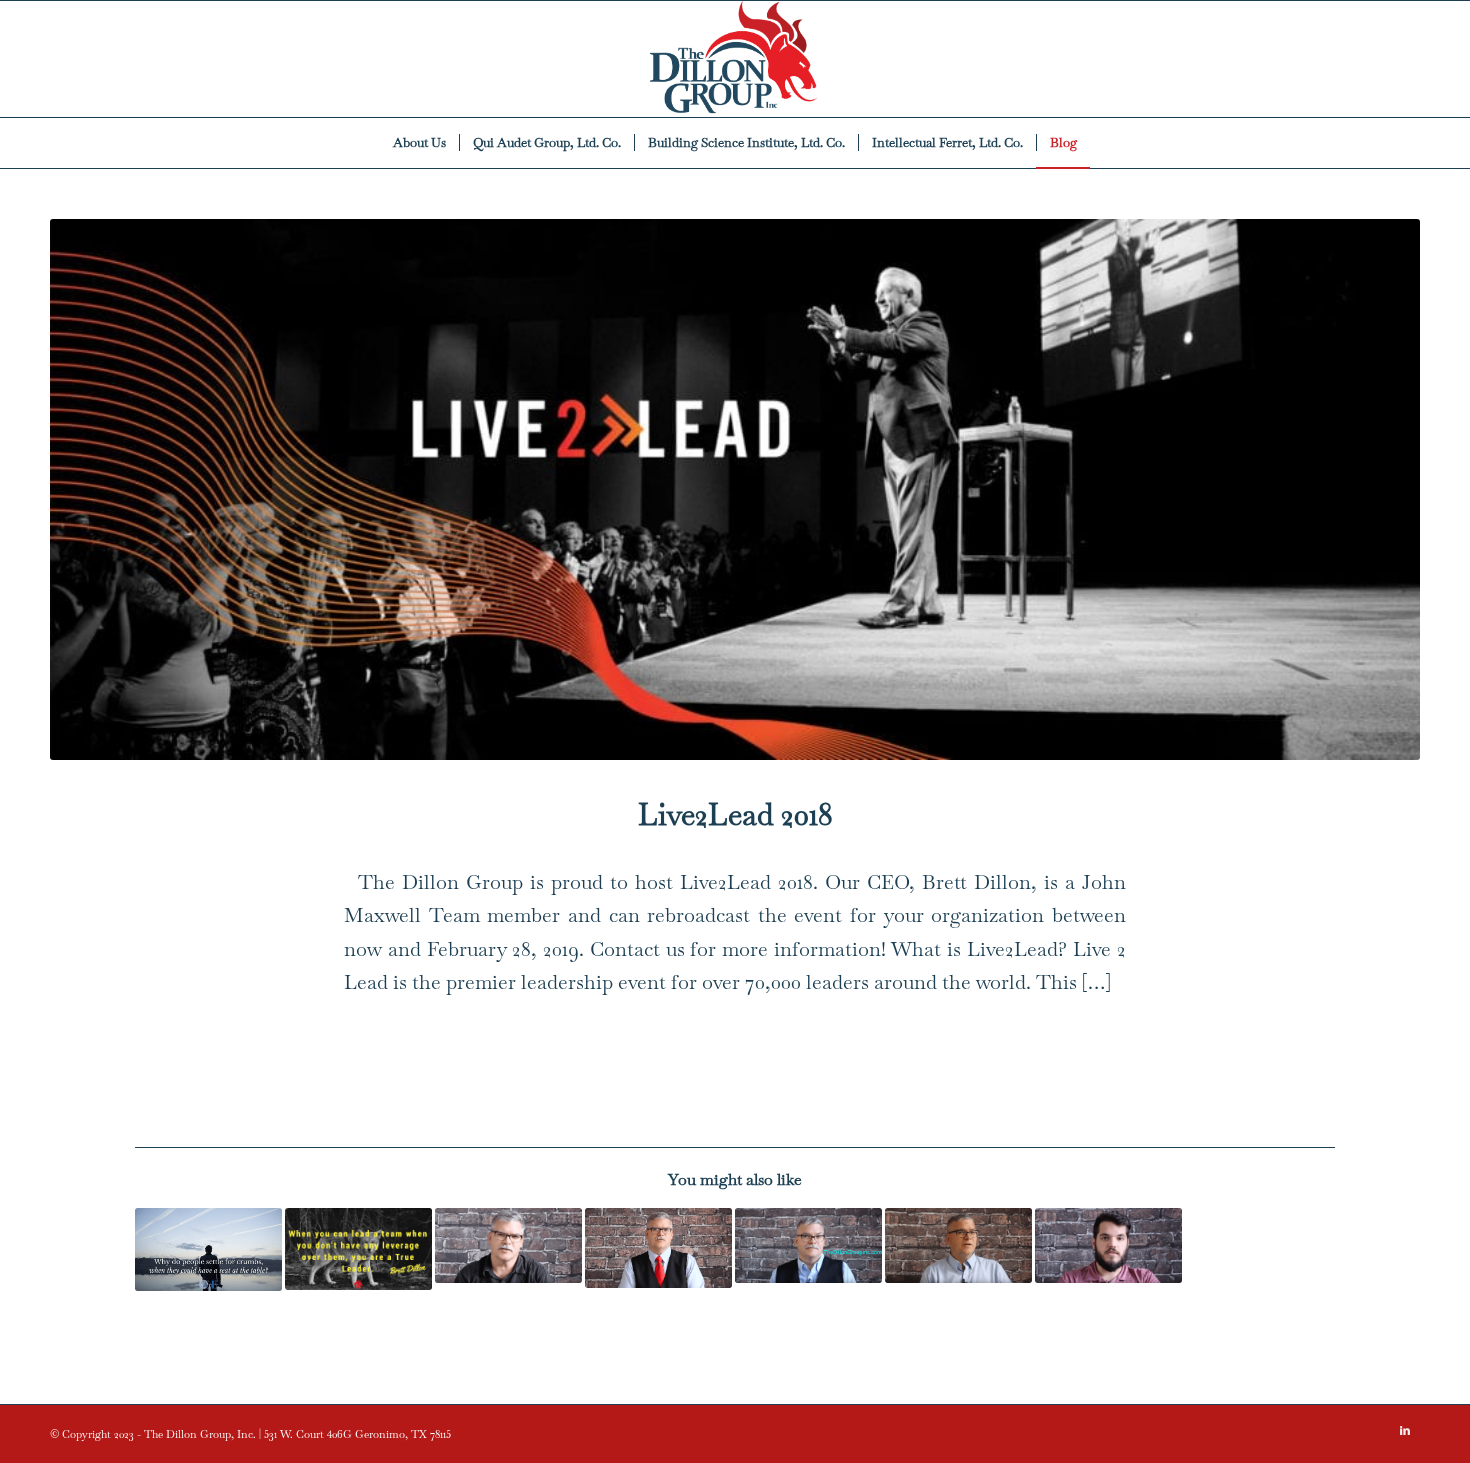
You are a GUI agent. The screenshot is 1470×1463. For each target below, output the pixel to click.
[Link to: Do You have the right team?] (958, 1245)
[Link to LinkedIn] (1405, 1430)
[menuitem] (419, 143)
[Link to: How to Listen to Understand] (808, 1245)
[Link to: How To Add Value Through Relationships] (658, 1247)
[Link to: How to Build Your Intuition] (1108, 1245)
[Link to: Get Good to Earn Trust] (508, 1245)
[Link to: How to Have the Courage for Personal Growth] (208, 1249)
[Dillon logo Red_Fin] (735, 59)
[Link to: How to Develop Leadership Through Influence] (358, 1248)
